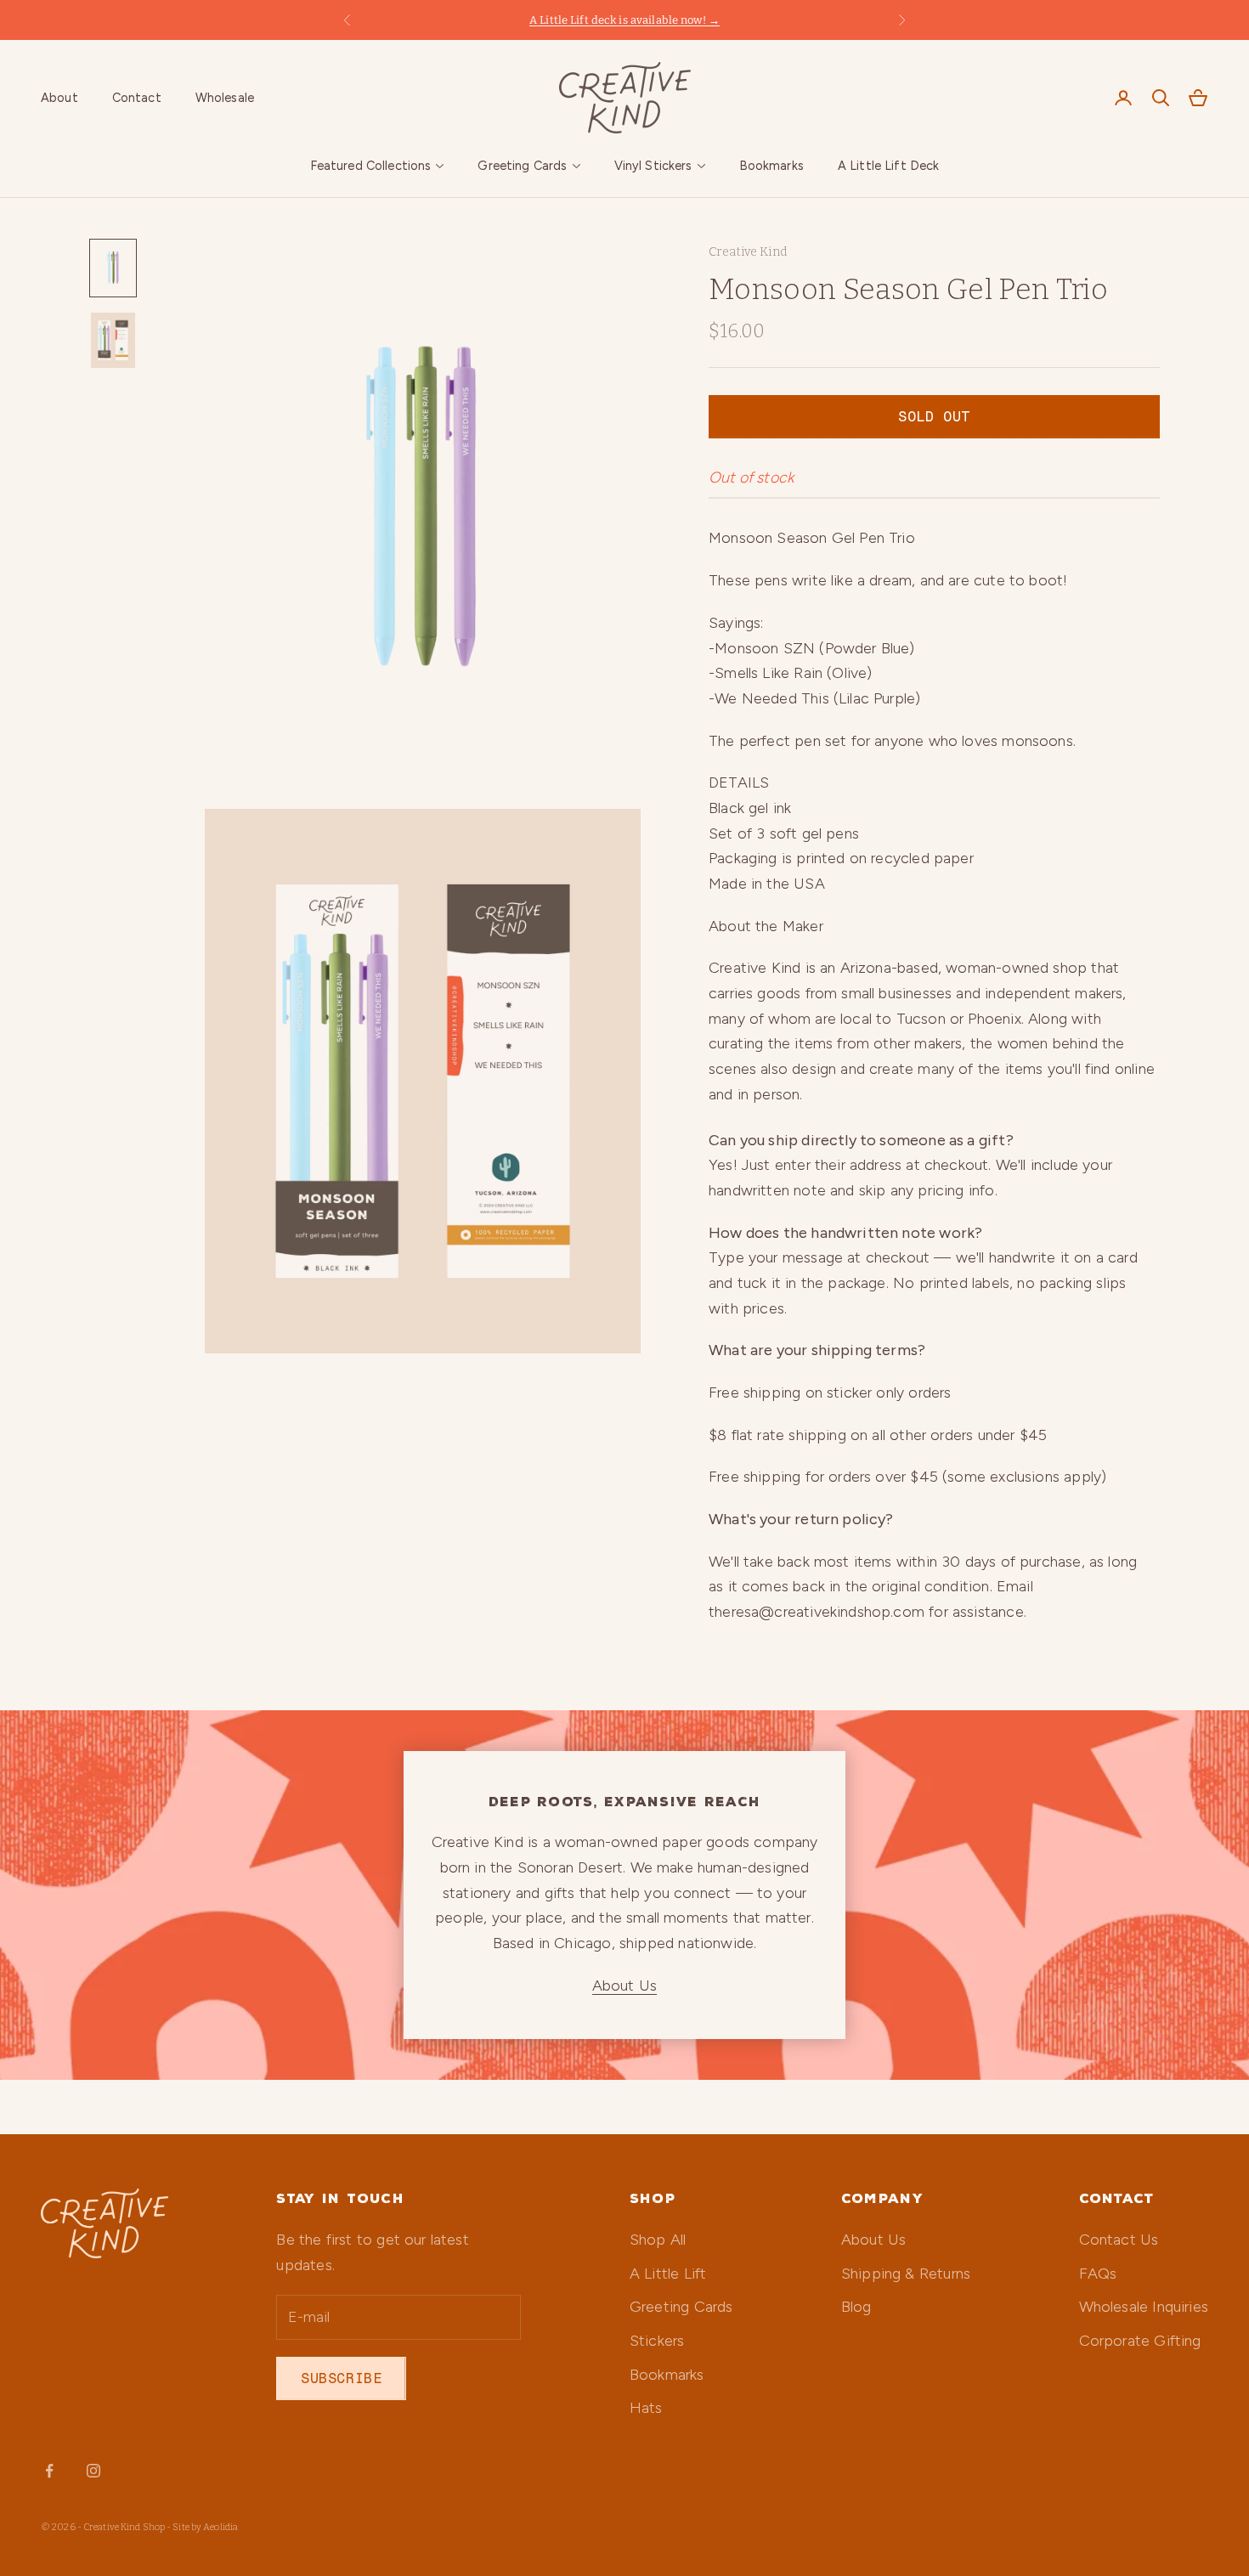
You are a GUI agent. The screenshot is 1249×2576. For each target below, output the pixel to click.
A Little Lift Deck (889, 166)
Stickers (657, 2341)
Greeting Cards (522, 166)
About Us (624, 1986)
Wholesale (225, 98)
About (59, 98)
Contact (137, 98)
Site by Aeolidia (205, 2527)
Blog (856, 2307)
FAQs (1098, 2274)
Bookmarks (771, 166)
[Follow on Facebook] (49, 2471)
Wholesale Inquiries (1144, 2307)
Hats (646, 2408)
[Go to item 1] (113, 268)
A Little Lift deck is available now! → (624, 20)
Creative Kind (748, 252)
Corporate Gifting (1140, 2341)
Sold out (934, 416)
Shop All (658, 2240)
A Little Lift (668, 2274)
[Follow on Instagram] (93, 2471)
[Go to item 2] (113, 340)
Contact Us (1119, 2240)
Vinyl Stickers (653, 166)
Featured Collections (371, 166)
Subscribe (341, 2378)
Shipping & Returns (906, 2274)
